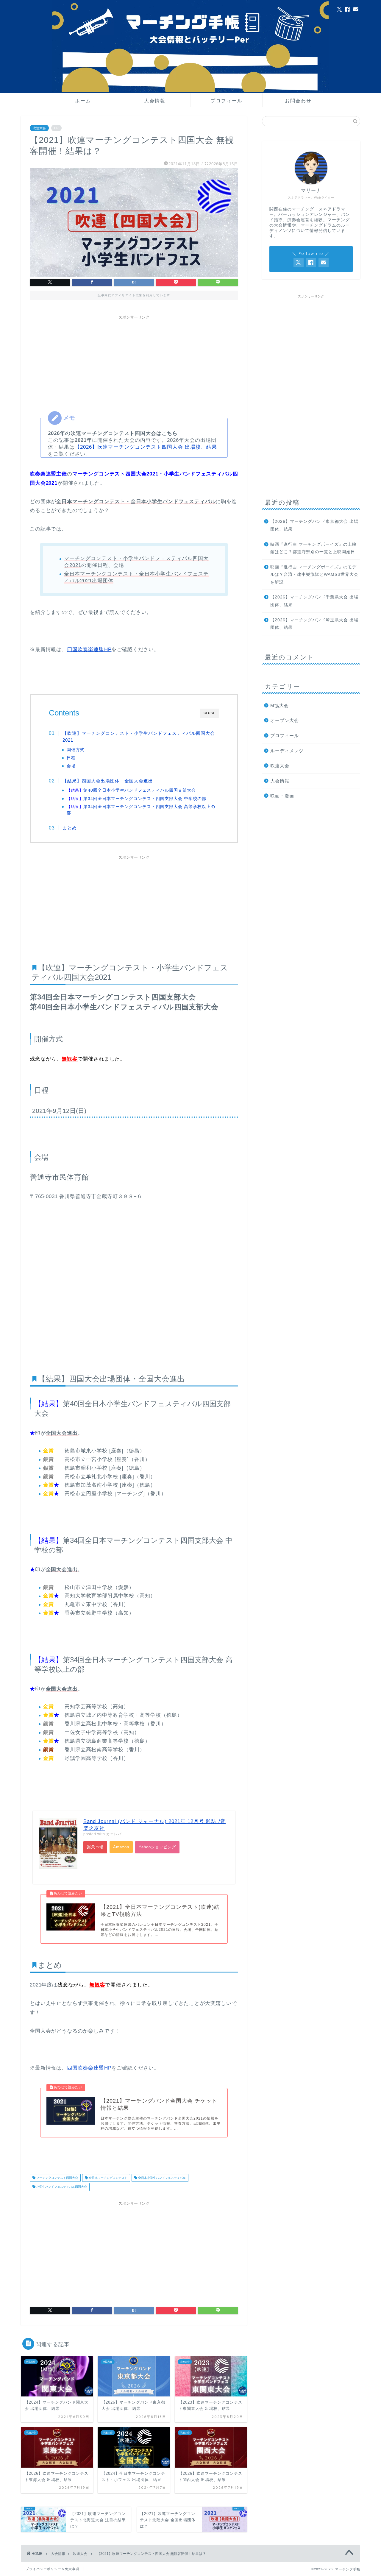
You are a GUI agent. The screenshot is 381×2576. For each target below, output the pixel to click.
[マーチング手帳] (190, 91)
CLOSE (210, 713)
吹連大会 (39, 128)
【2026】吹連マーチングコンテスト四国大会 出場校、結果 (146, 447)
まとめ (70, 828)
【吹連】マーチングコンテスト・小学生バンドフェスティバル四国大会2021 (139, 737)
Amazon (121, 1847)
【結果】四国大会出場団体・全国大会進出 (108, 781)
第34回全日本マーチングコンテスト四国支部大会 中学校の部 (136, 799)
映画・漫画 (282, 796)
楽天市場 (95, 1847)
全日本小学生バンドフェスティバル (161, 2178)
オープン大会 (285, 720)
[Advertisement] (134, 364)
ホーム (83, 101)
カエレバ (114, 1834)
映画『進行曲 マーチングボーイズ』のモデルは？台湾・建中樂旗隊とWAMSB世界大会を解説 (314, 575)
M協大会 (279, 705)
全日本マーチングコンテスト (108, 2178)
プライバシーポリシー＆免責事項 (52, 2569)
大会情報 (155, 101)
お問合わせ (298, 101)
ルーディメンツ (287, 751)
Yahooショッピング (157, 1847)
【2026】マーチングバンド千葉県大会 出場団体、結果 (314, 601)
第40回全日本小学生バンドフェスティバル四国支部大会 (131, 790)
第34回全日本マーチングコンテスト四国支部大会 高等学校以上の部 (141, 810)
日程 (71, 758)
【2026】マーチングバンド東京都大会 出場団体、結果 (314, 525)
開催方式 (76, 750)
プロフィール (227, 101)
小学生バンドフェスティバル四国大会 (61, 2187)
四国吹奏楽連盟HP (89, 650)
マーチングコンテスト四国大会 (57, 2178)
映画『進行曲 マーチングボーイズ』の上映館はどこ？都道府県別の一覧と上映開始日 (313, 548)
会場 (71, 766)
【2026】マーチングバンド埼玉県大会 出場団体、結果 (314, 624)
